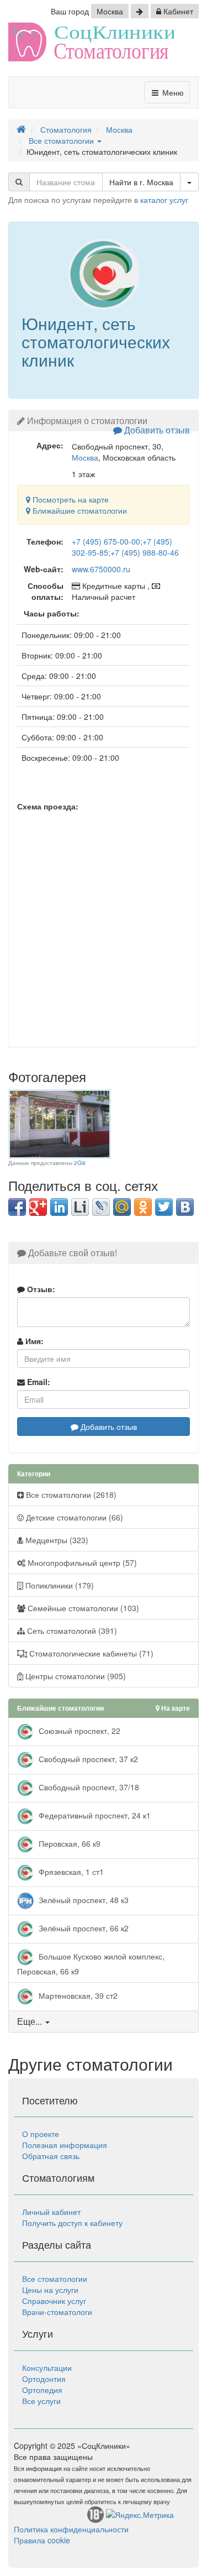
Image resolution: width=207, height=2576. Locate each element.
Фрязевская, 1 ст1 (70, 1872)
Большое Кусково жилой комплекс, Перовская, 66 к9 (91, 1964)
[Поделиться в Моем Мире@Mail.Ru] (122, 1207)
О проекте (41, 2134)
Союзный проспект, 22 (78, 1731)
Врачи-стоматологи (57, 2312)
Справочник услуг (54, 2301)
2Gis (80, 1163)
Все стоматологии (55, 2279)
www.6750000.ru (101, 569)
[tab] (104, 2021)
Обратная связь (51, 2156)
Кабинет (177, 11)
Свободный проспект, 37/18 (88, 1787)
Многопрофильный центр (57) (81, 1563)
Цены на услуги (50, 2290)
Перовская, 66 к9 (68, 1843)
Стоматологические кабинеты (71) (90, 1653)
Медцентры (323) (56, 1540)
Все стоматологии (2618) (70, 1495)
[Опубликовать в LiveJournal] (101, 1207)
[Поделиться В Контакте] (185, 1207)
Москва (110, 11)
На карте (175, 1708)
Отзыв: (40, 1289)
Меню (172, 92)
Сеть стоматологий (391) (71, 1631)
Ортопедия (42, 2390)
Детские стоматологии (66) (73, 1517)
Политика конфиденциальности (71, 2529)
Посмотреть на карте (70, 499)
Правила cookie (42, 2540)
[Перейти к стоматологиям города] (140, 11)
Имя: (33, 1341)
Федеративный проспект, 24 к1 (94, 1815)
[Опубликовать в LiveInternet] (80, 1207)
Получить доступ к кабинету (72, 2223)
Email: (38, 1382)
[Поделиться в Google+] (38, 1207)
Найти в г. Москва (141, 182)
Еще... (30, 2021)
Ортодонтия (44, 2379)
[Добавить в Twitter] (164, 1207)
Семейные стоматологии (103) (82, 1608)
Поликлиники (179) (59, 1585)
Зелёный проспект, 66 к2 (83, 1928)
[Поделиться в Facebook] (17, 1207)
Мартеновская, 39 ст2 (77, 1995)
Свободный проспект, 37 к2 (87, 1759)
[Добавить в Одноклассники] (143, 1207)
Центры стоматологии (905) (75, 1676)
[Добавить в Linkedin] (59, 1207)
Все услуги (41, 2401)
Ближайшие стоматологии (79, 510)
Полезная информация (65, 2145)
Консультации (47, 2368)
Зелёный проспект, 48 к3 (83, 1900)
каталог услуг (164, 200)
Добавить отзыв (156, 430)
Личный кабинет (51, 2212)
